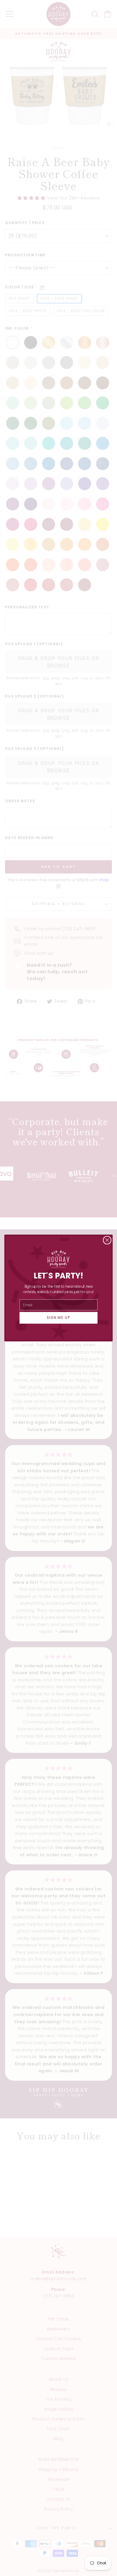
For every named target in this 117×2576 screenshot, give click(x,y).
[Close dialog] (107, 1240)
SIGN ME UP (59, 1318)
